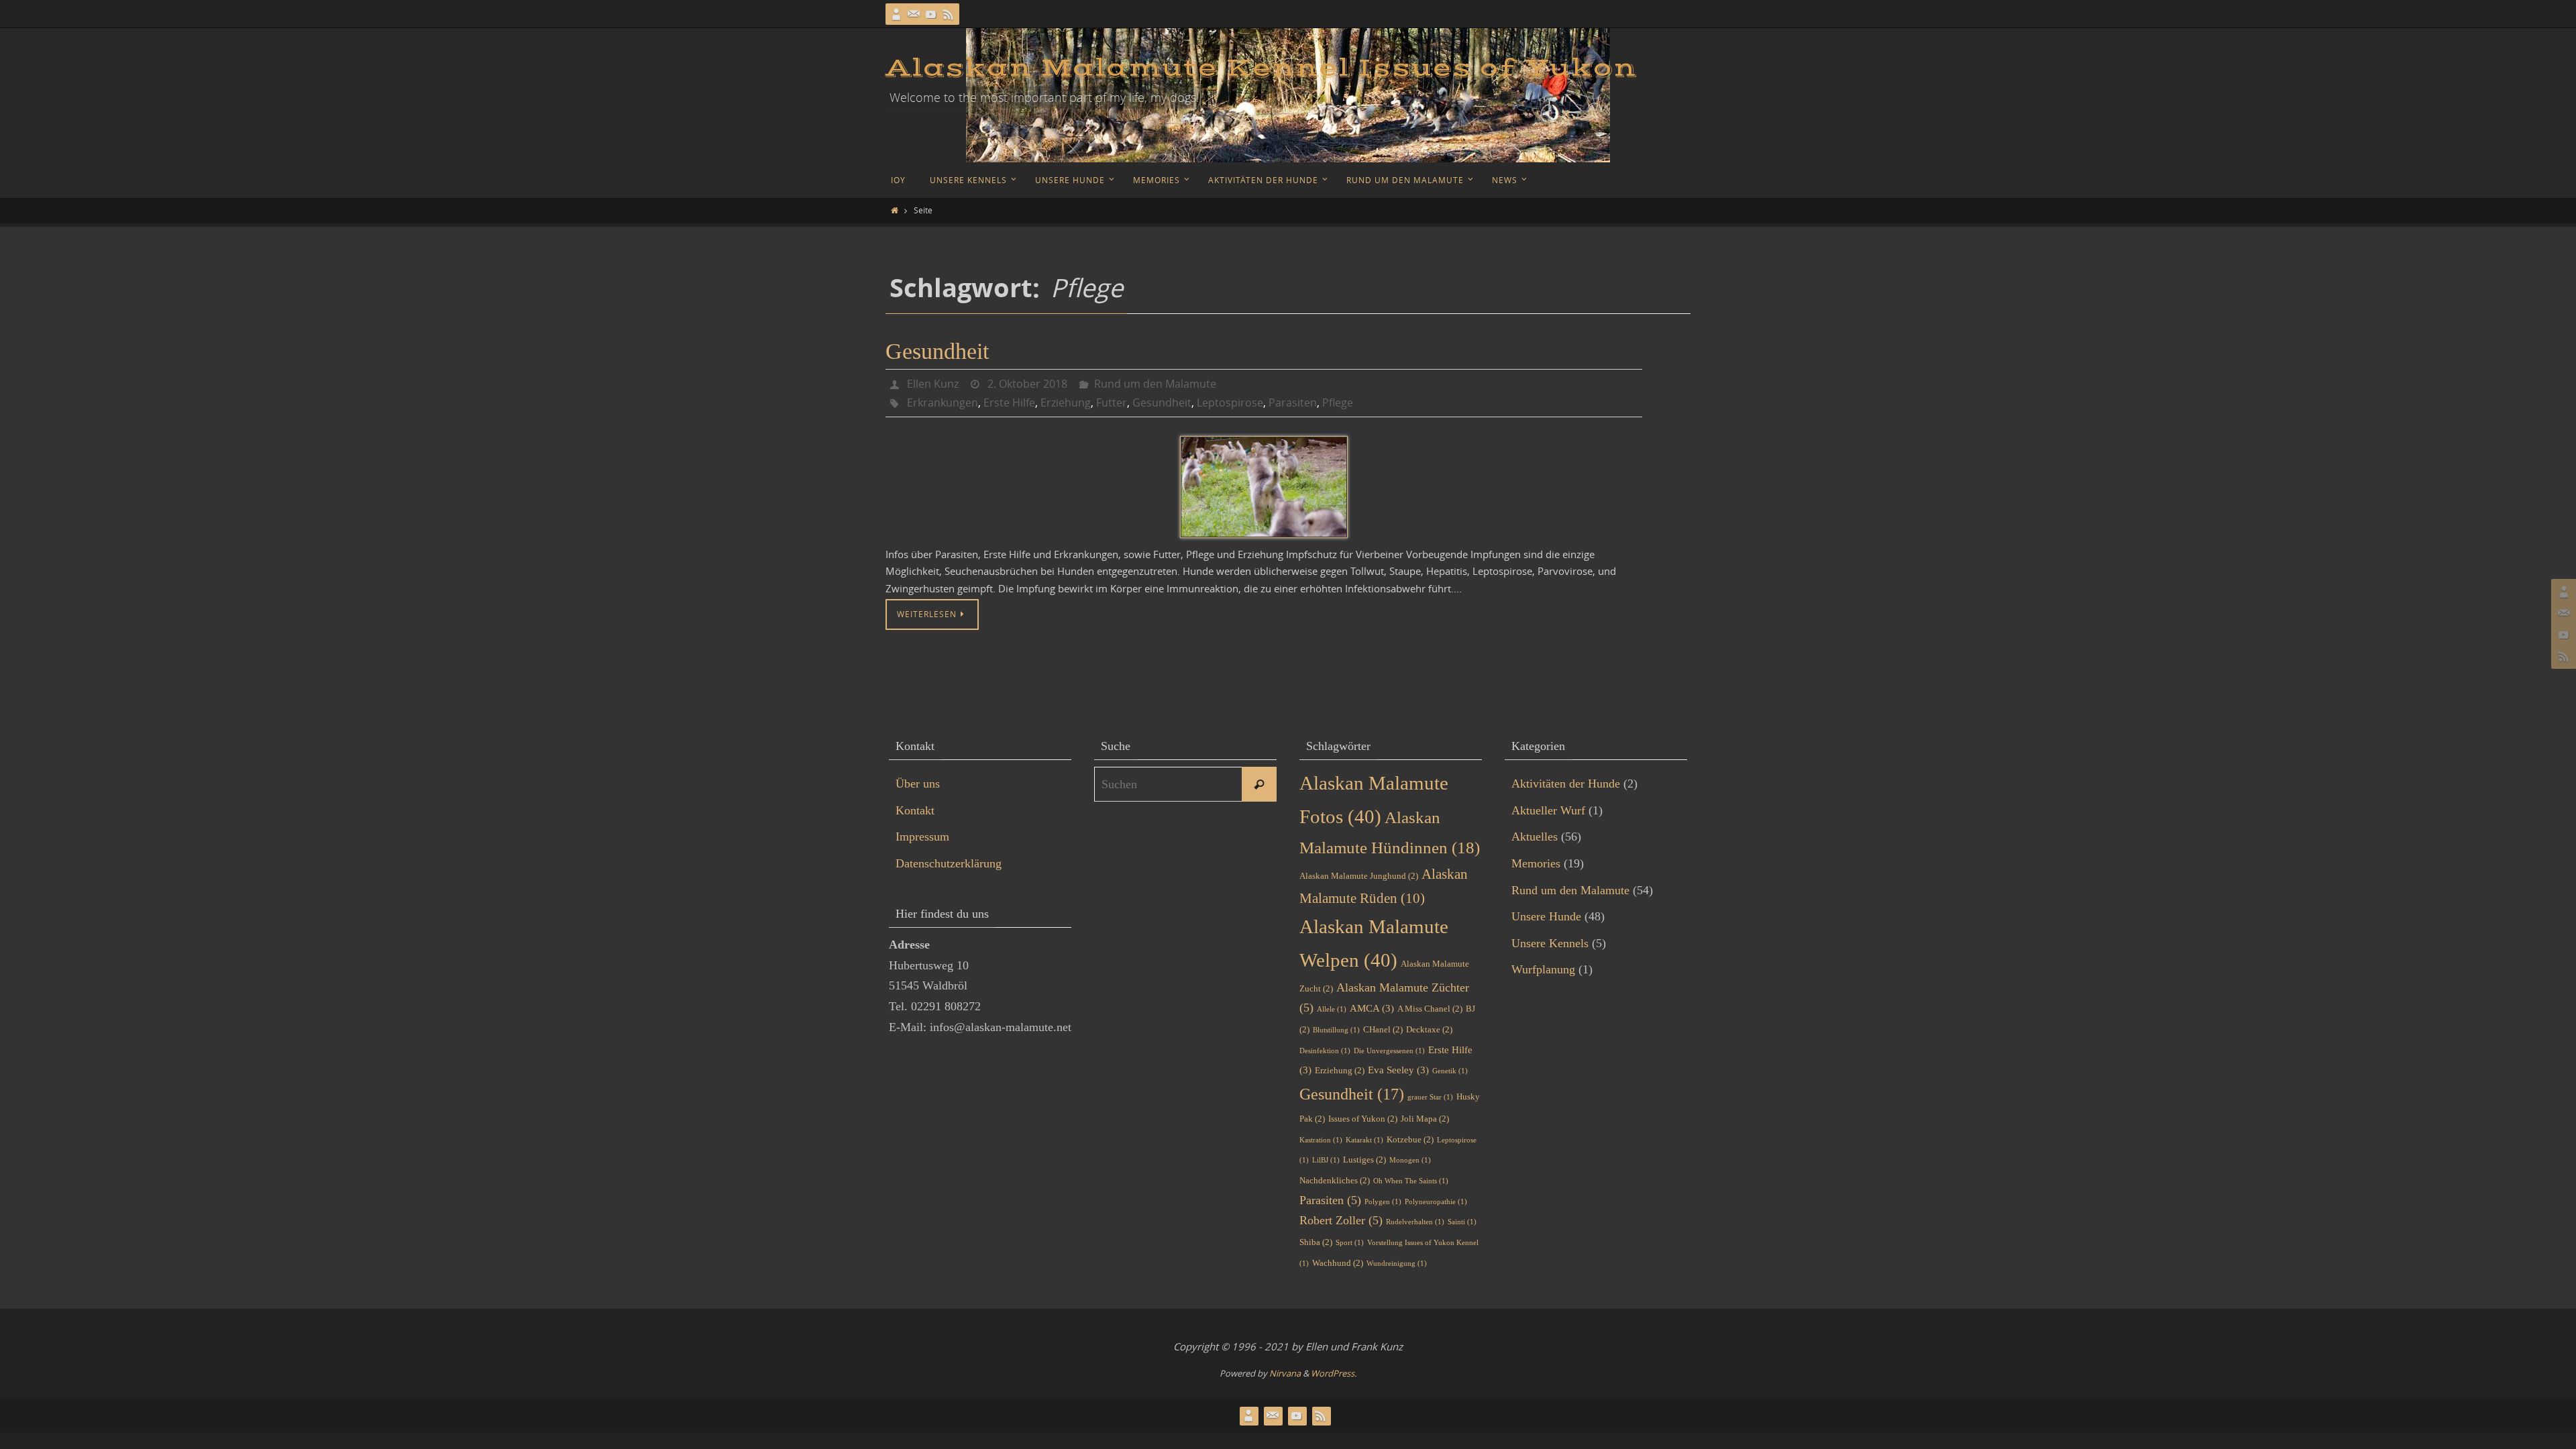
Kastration (1321, 1140)
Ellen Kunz (933, 384)
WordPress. (1334, 1373)
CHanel (1383, 1029)
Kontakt (915, 810)
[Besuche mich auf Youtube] (931, 14)
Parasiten (1293, 402)
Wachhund (1338, 1263)
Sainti (1462, 1222)
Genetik (1450, 1071)
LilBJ (1326, 1160)
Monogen (1410, 1160)
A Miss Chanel (1430, 1009)
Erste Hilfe (1009, 402)
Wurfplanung (1543, 969)
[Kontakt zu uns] (914, 14)
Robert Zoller (1341, 1220)
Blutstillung (1336, 1030)
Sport (1350, 1243)
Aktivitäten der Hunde (1566, 784)
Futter (1112, 402)
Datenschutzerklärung (949, 863)
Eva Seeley (1398, 1070)
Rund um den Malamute (1155, 384)
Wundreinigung (1397, 1264)
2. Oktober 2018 (1027, 384)
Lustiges (1364, 1160)
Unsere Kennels (1550, 943)
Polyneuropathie (1436, 1202)
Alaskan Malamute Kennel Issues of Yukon (1261, 68)
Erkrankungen (943, 402)
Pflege (1338, 402)
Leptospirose (1230, 402)
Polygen (1383, 1202)
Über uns (918, 784)
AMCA (1372, 1008)
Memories (1536, 863)
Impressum (922, 837)
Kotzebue (1410, 1139)
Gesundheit (937, 351)
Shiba (1316, 1242)
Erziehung (1066, 402)
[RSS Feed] (949, 14)
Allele (1332, 1009)
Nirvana (1285, 1373)
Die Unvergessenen (1389, 1051)
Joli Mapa (1425, 1119)
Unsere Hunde (1546, 916)
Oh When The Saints (1411, 1181)
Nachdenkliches (1335, 1180)
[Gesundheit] (1264, 487)
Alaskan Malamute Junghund (1359, 876)
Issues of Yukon (1363, 1119)
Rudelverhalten (1415, 1222)
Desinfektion (1325, 1051)
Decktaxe (1429, 1029)
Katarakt (1364, 1140)
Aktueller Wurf (1548, 810)
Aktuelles (1535, 837)
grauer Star (1430, 1097)
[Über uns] (896, 14)
